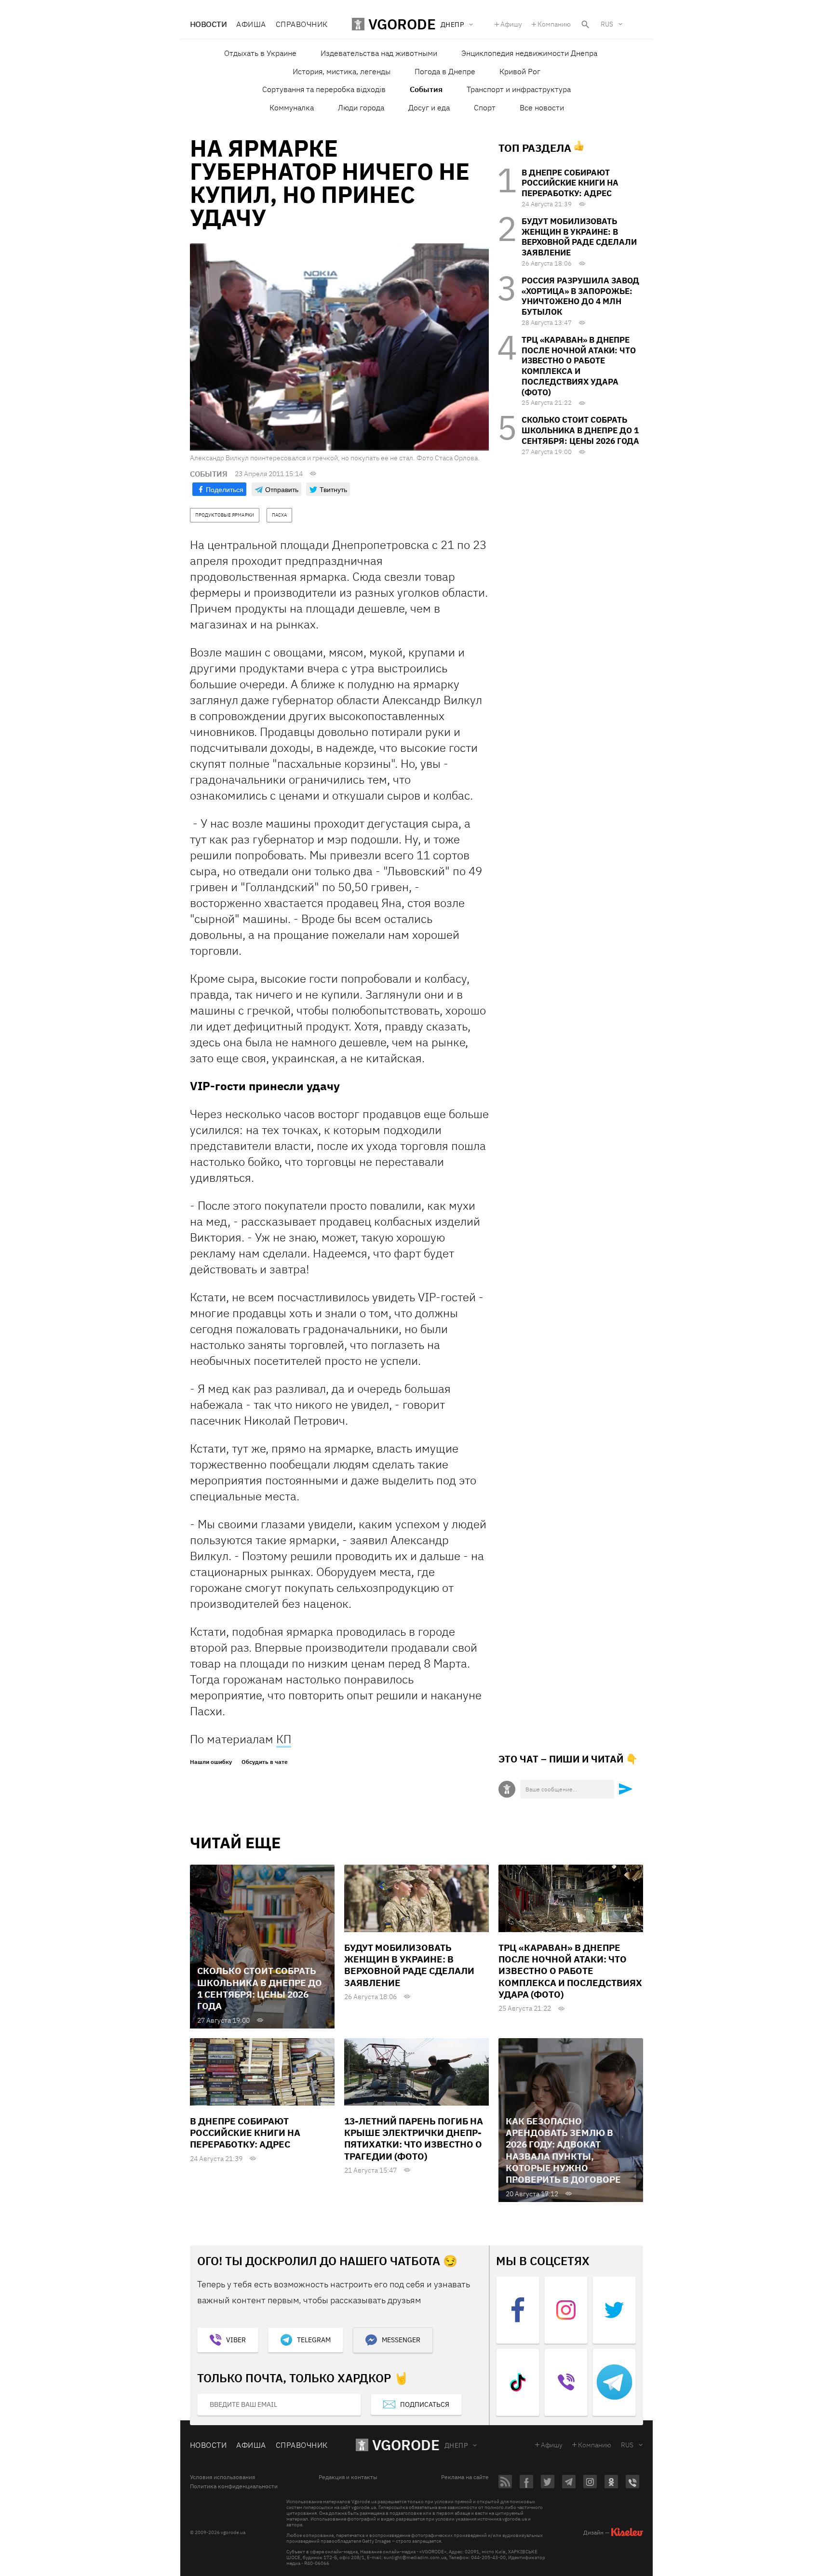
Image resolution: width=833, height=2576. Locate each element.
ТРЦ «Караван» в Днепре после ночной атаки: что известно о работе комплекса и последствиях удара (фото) (579, 366)
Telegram (314, 2340)
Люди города (361, 107)
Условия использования (222, 2477)
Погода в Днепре (445, 71)
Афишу (511, 24)
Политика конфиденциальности (234, 2486)
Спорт (485, 107)
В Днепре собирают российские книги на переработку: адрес (570, 183)
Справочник (302, 24)
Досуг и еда (429, 107)
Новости (208, 24)
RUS (607, 24)
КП (284, 1739)
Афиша (251, 24)
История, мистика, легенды (342, 71)
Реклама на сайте (465, 2477)
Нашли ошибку (211, 1762)
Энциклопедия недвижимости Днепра (529, 53)
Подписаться (425, 2404)
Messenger (401, 2340)
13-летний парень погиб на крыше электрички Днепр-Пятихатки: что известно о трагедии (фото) (414, 2139)
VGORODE (406, 2445)
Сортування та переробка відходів (324, 89)
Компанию (554, 24)
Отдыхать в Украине (260, 53)
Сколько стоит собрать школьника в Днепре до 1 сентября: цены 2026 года (580, 430)
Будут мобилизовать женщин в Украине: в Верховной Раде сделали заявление (579, 237)
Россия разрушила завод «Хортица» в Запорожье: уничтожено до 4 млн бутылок (580, 296)
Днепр (456, 2445)
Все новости (542, 107)
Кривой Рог (520, 71)
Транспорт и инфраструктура (519, 89)
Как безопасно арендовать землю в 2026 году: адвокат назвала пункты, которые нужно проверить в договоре (563, 2150)
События (426, 89)
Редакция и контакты (348, 2477)
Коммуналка (292, 107)
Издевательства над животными (379, 53)
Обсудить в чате (265, 1762)
